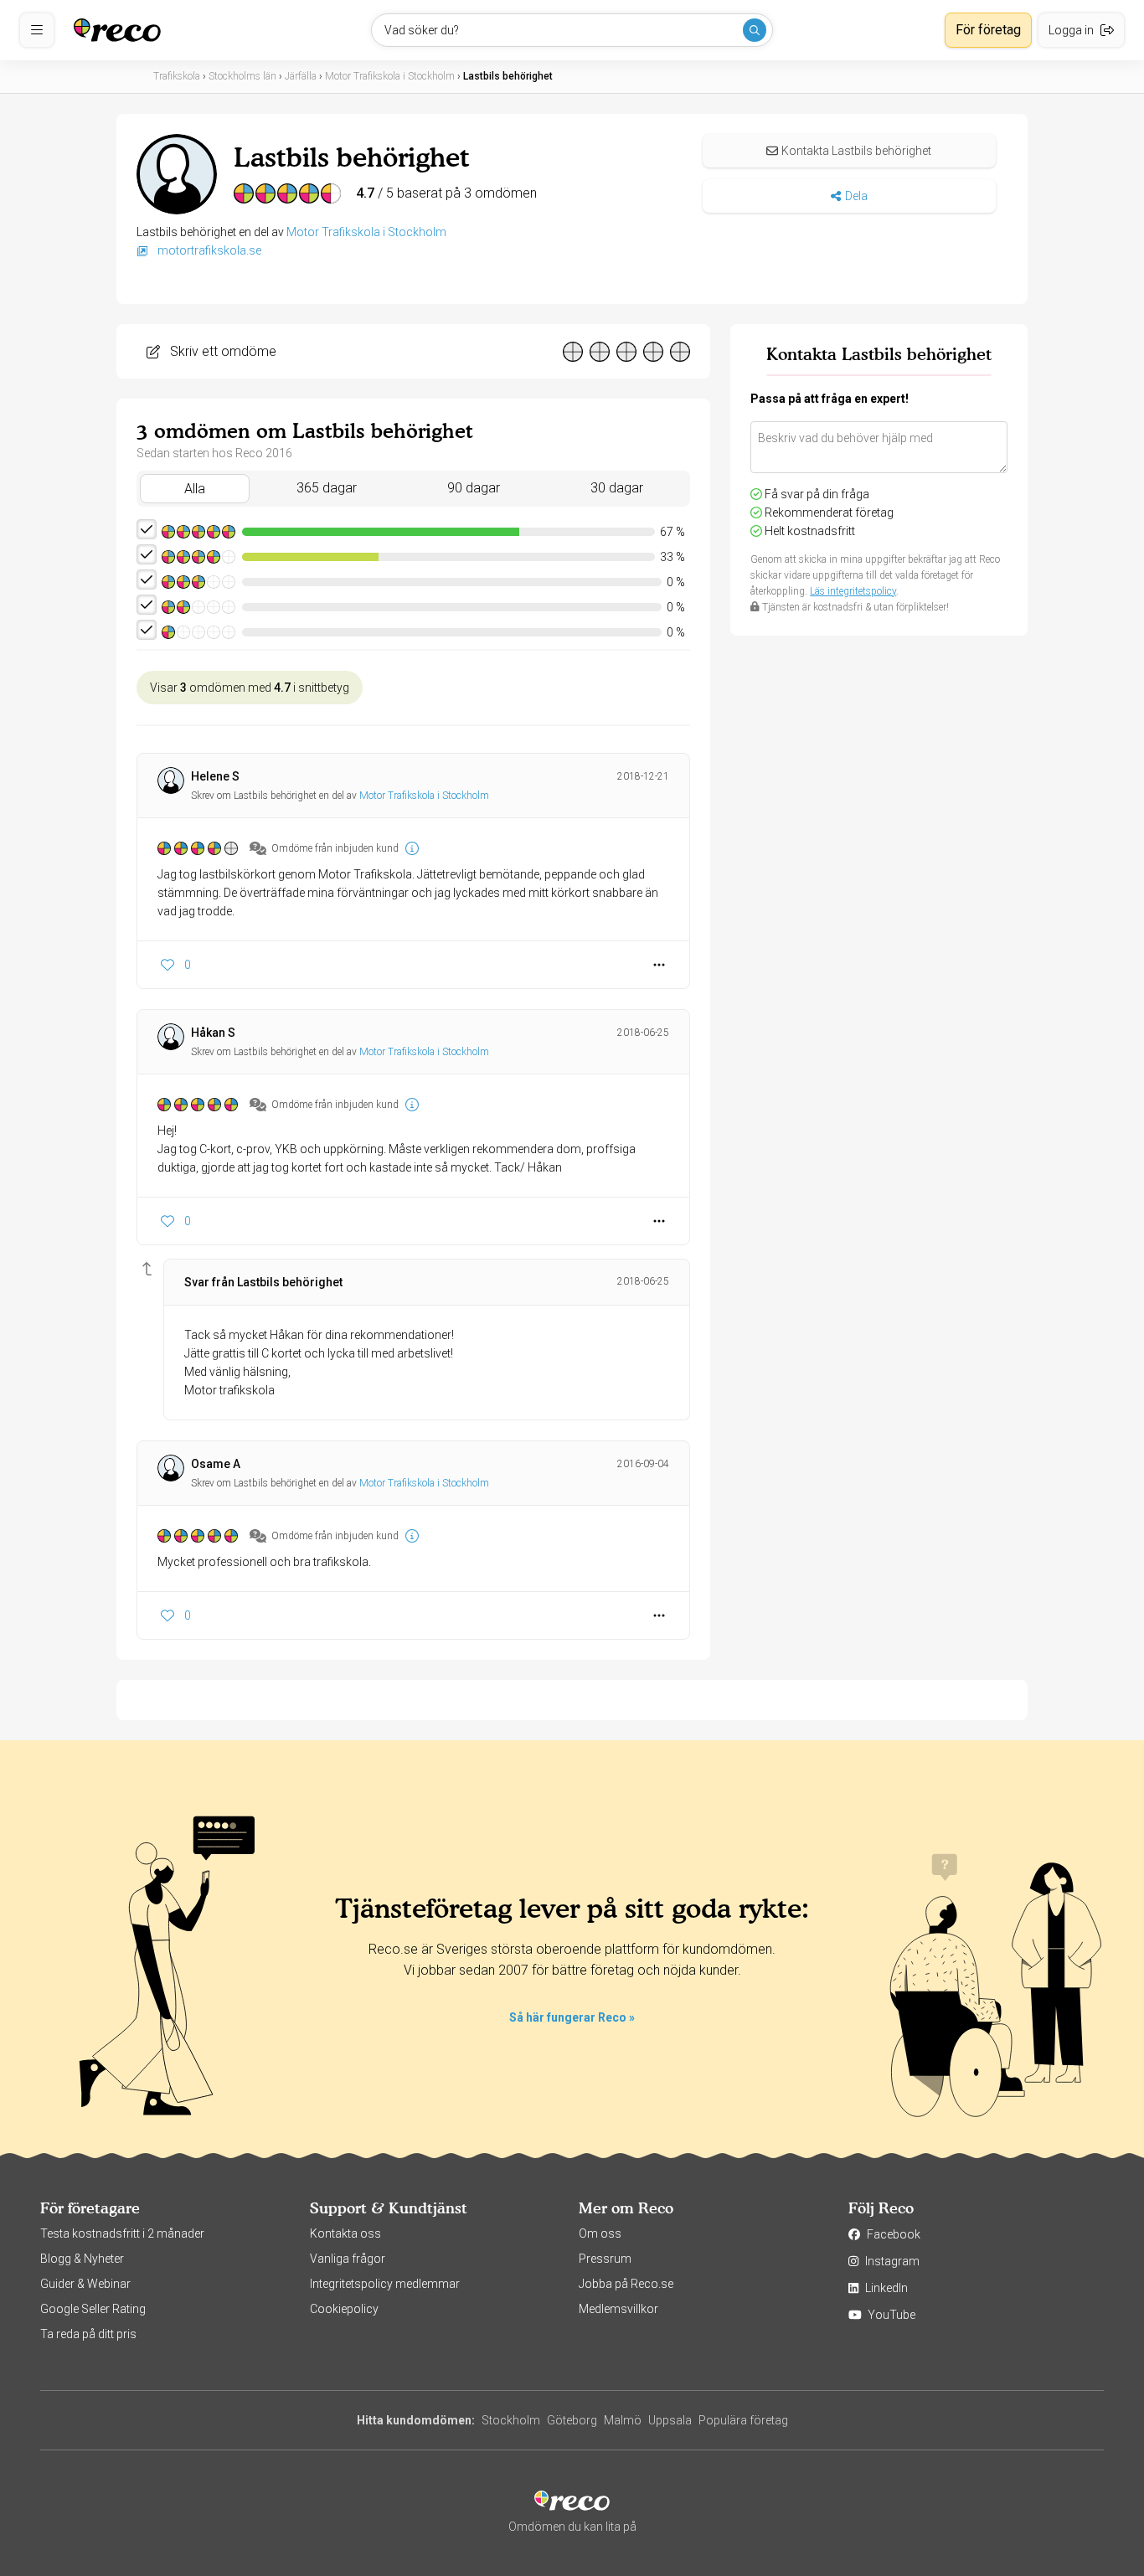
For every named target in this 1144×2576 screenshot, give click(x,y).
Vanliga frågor (348, 2259)
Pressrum (605, 2259)
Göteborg (572, 2420)
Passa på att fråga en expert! (830, 399)
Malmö (623, 2420)
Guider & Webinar (85, 2284)
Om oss (600, 2233)
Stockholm (511, 2420)
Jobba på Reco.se (626, 2284)
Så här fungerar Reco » (572, 2017)
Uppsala (670, 2420)
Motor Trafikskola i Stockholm (366, 232)
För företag (988, 30)
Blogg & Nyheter (82, 2259)
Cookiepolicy (344, 2309)
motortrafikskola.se (208, 250)
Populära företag (743, 2420)
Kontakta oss (345, 2233)
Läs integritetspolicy (853, 591)
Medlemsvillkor (618, 2309)
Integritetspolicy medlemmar (385, 2284)
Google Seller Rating (93, 2309)
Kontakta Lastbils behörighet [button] (856, 151)
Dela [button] (856, 196)
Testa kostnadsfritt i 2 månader (122, 2233)
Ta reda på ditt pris (88, 2334)
